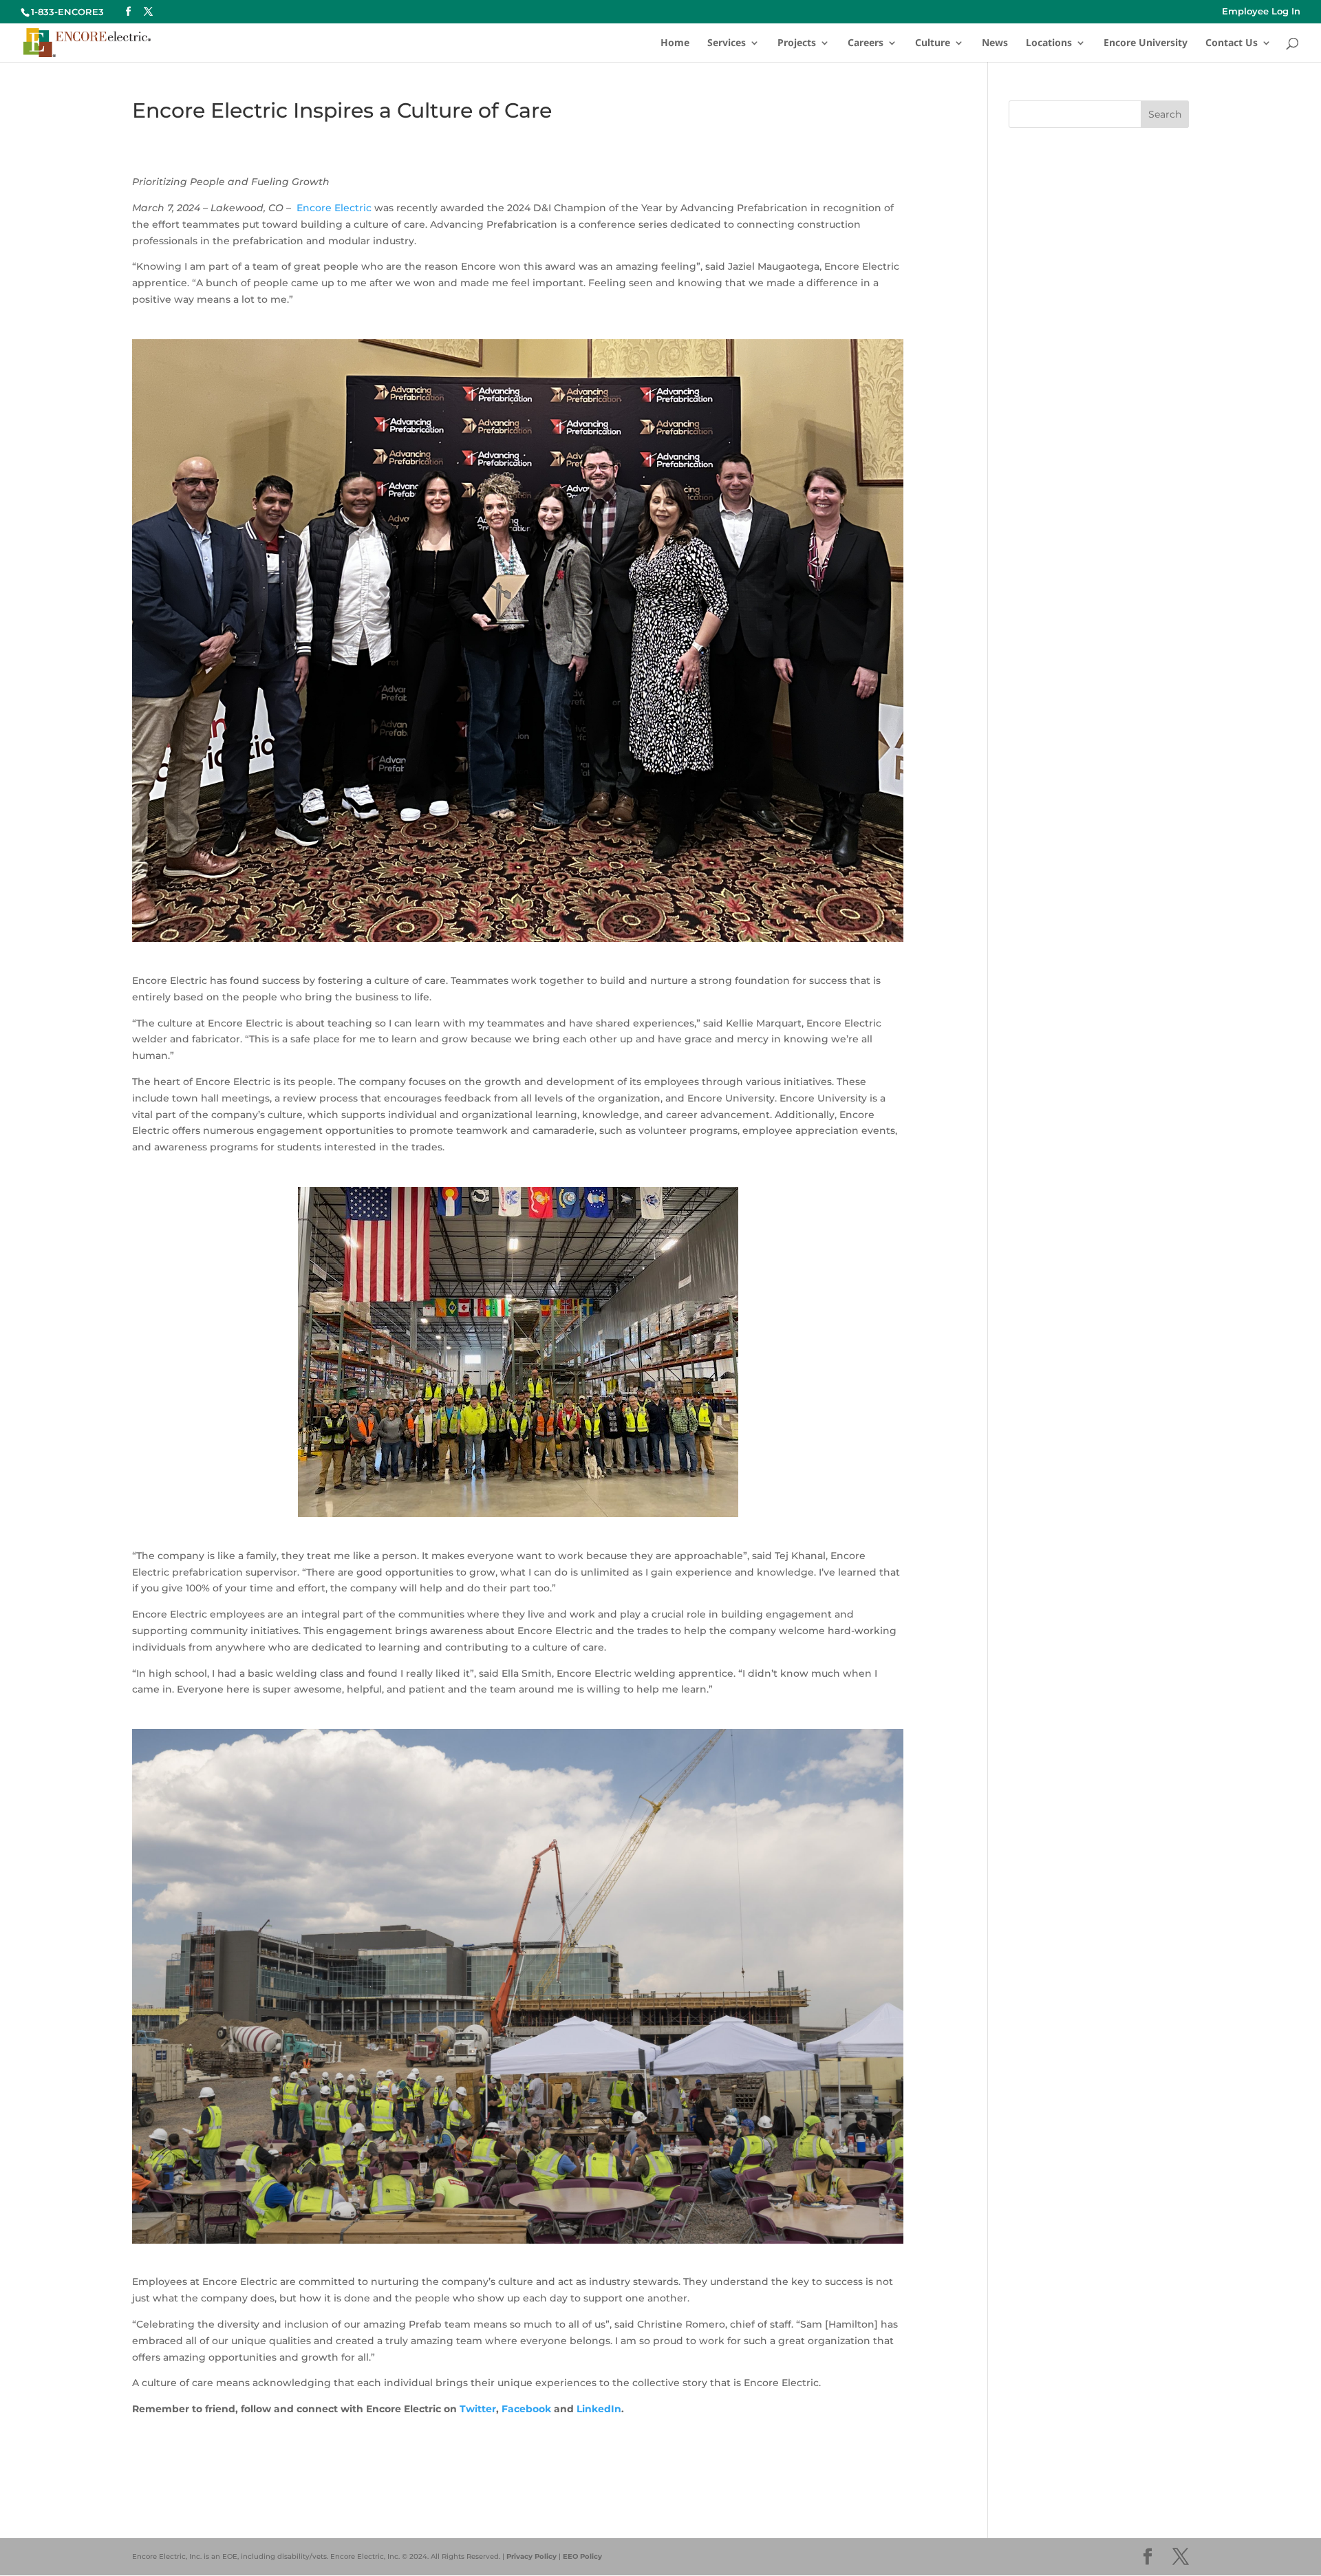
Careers (866, 43)
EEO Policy (582, 2556)
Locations (1049, 43)
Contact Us (1232, 43)
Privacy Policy (531, 2556)
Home (675, 43)
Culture (933, 43)
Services (727, 43)
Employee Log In (1261, 12)
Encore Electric (334, 208)
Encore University (1146, 43)
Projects (797, 43)
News (995, 43)
